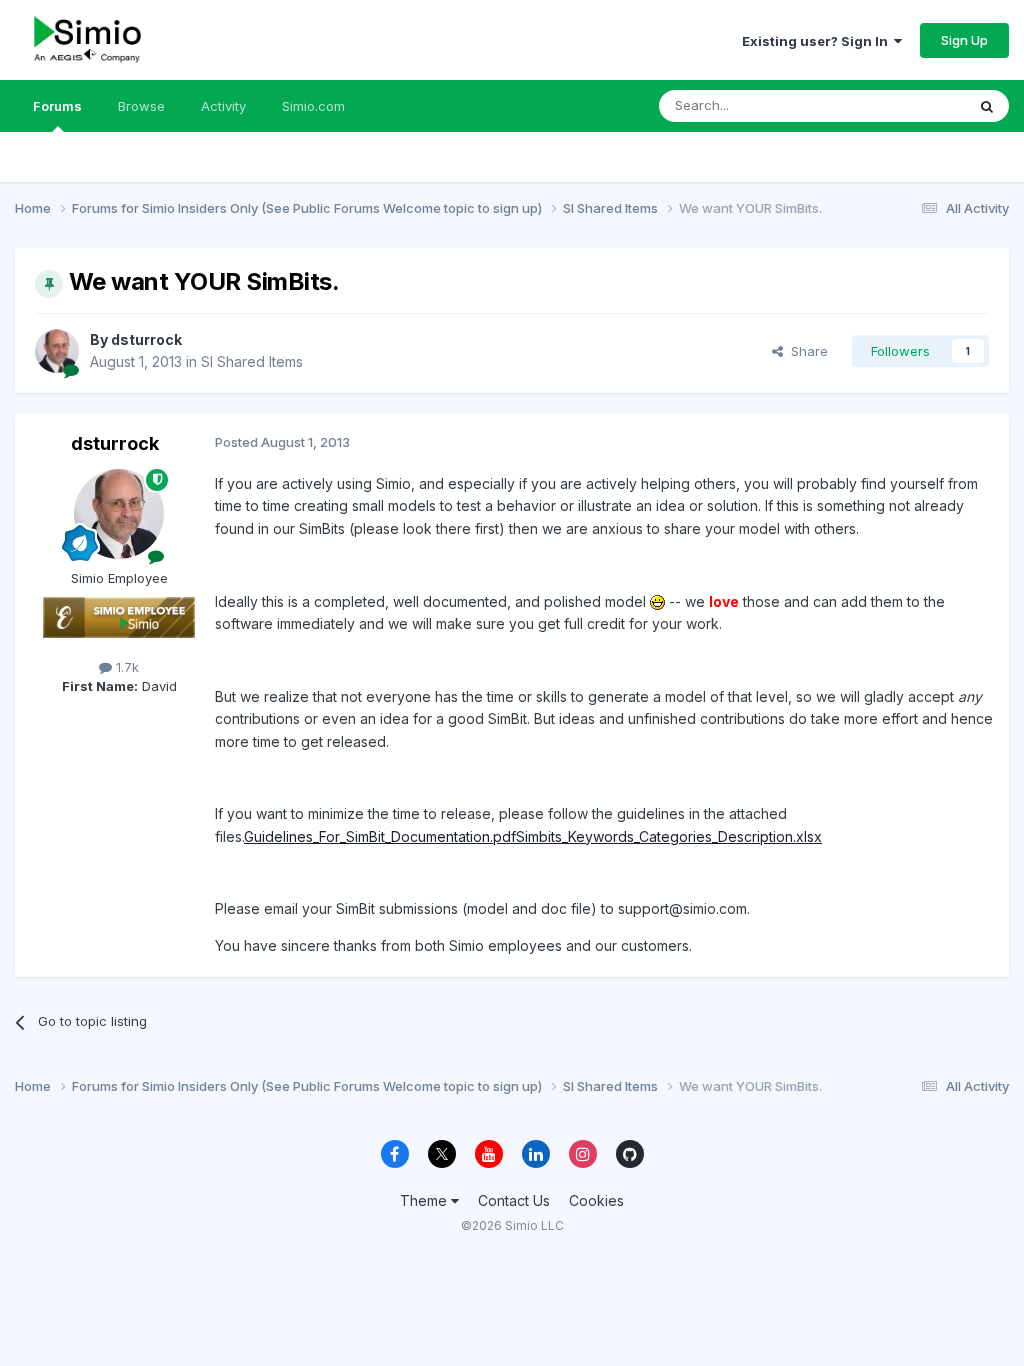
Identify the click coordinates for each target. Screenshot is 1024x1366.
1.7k (125, 667)
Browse (141, 106)
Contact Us (514, 1200)
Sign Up (964, 40)
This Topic (906, 105)
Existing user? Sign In (818, 41)
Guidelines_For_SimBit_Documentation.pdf (380, 836)
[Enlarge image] (657, 601)
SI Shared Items (252, 361)
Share (805, 351)
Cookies (596, 1200)
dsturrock (146, 339)
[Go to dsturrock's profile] (57, 351)
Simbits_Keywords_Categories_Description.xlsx (669, 836)
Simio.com (313, 106)
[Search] (987, 106)
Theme (425, 1200)
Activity (223, 106)
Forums (57, 106)
